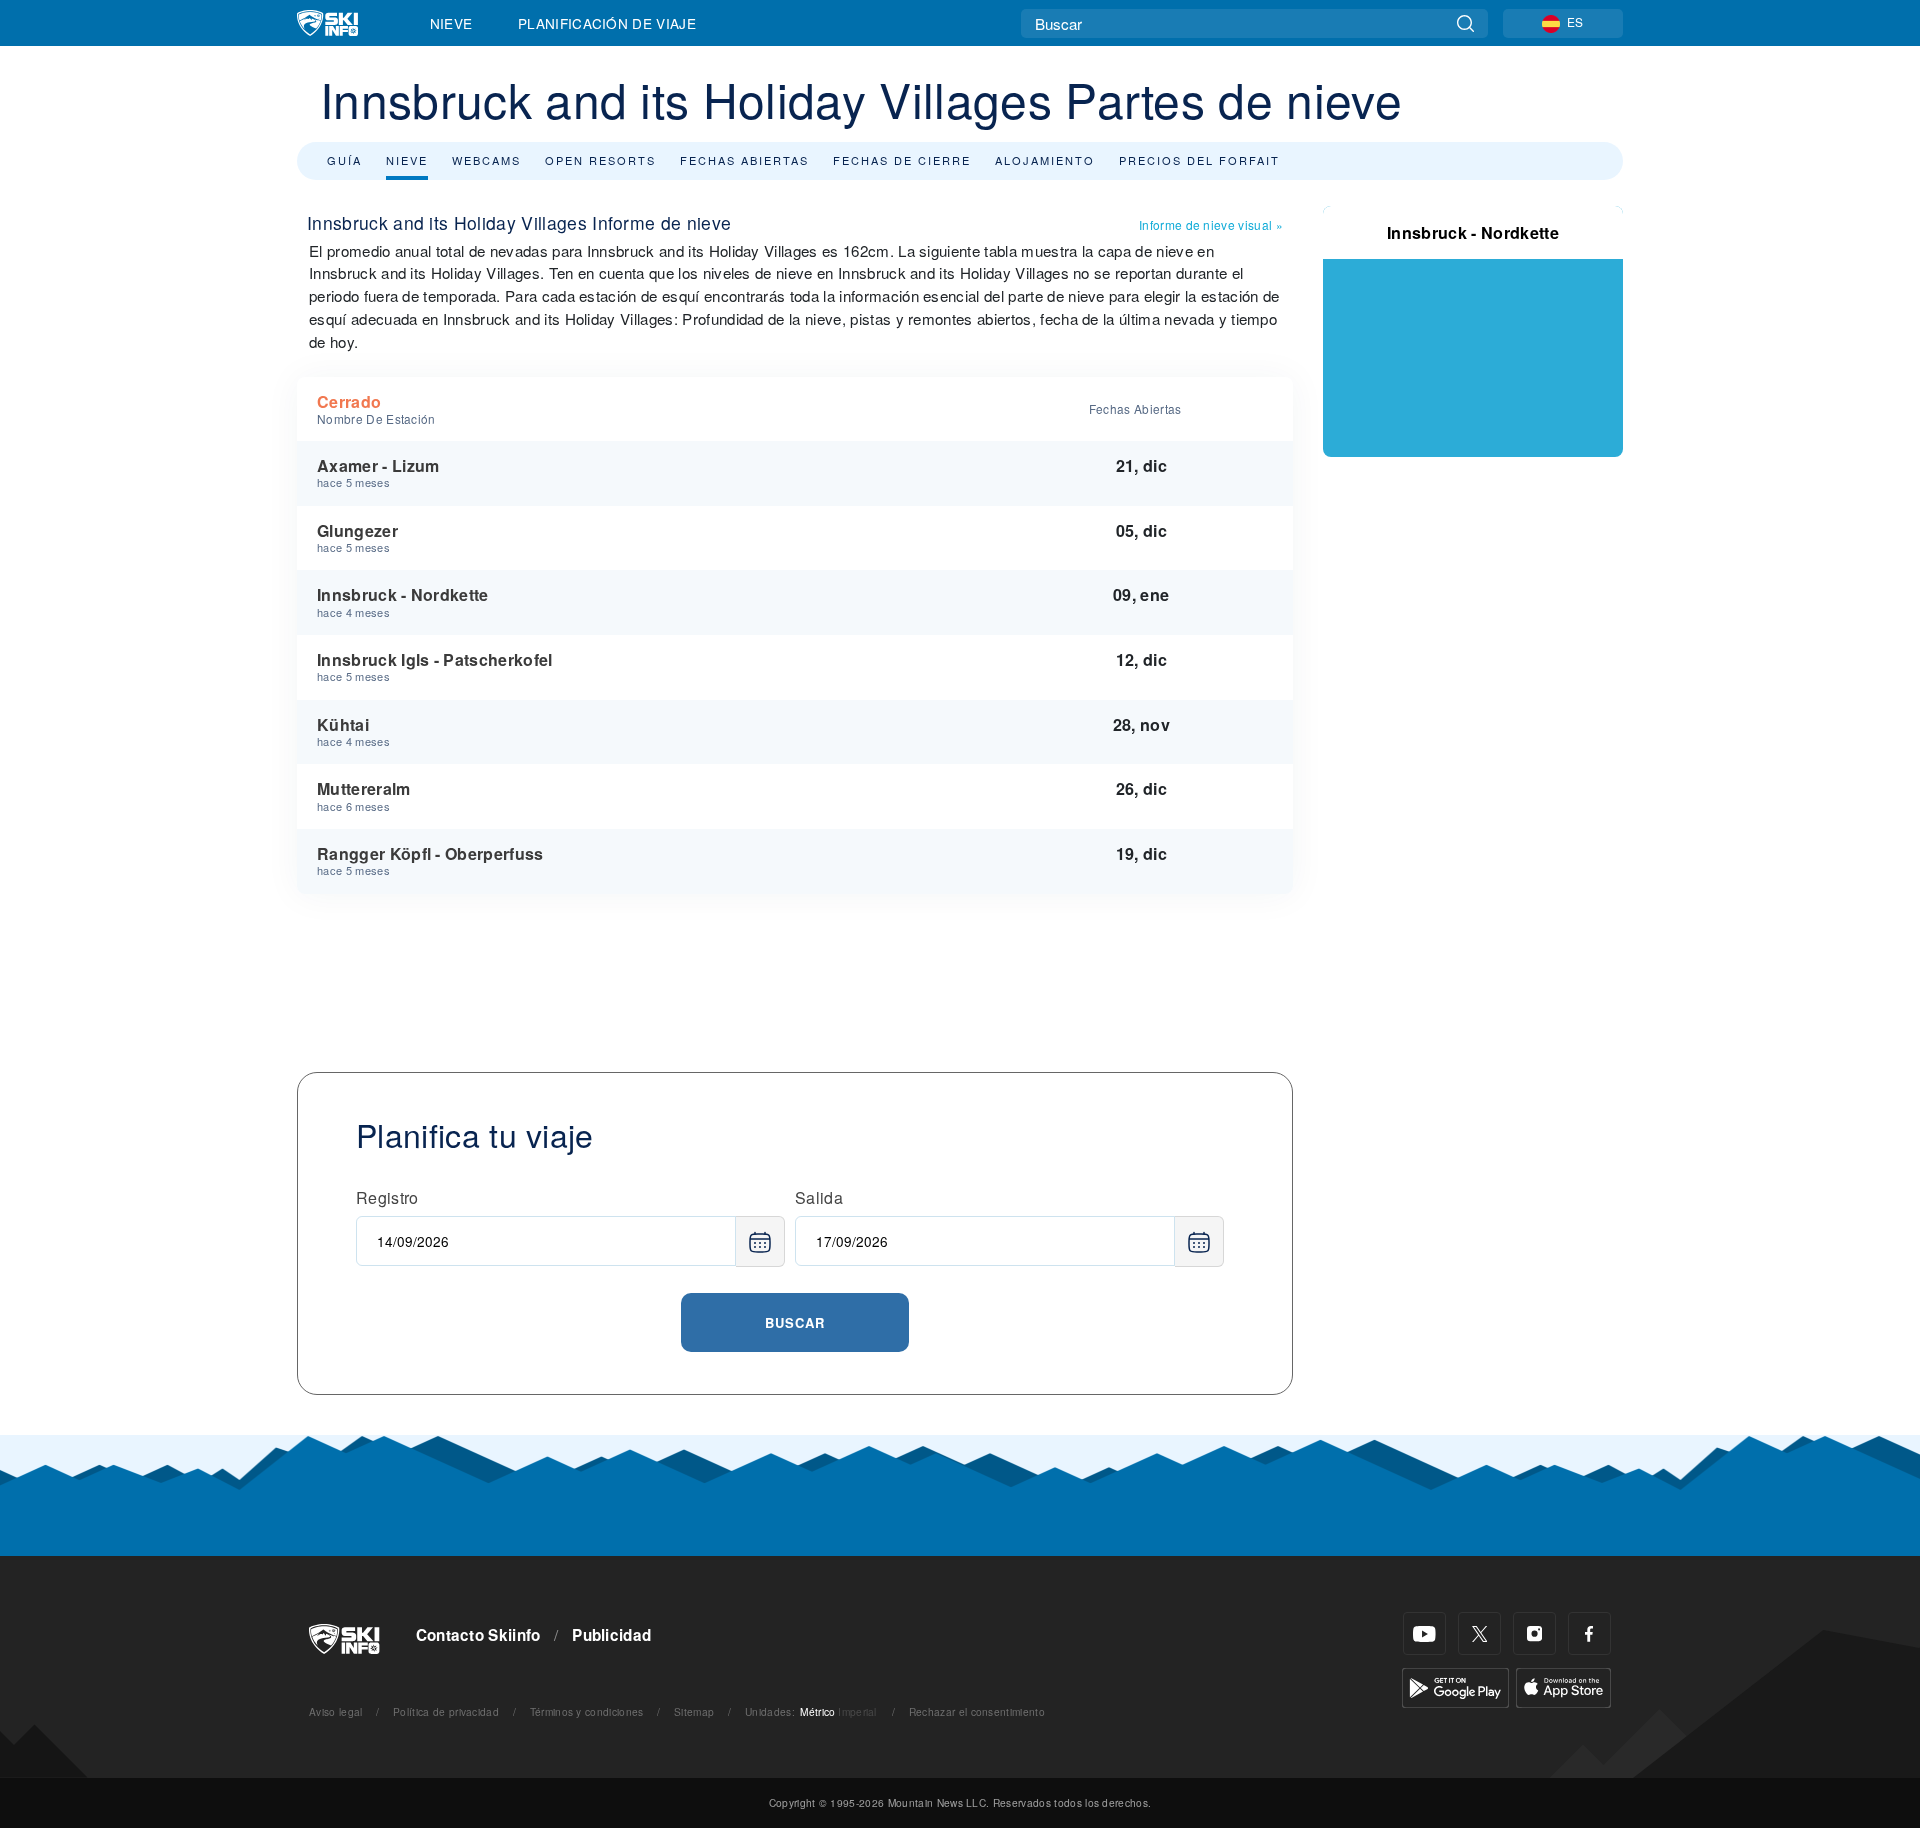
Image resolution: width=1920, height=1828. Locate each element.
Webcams (486, 160)
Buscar (795, 1322)
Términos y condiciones (587, 1711)
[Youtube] (1424, 1633)
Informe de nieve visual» (1211, 224)
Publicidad (611, 1635)
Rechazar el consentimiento (977, 1711)
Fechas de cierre (902, 160)
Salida (819, 1197)
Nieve (451, 23)
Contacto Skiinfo (478, 1635)
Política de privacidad (446, 1711)
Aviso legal (336, 1711)
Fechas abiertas (744, 160)
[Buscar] (1465, 23)
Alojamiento (1045, 160)
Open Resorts (600, 160)
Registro (387, 1197)
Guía (344, 160)
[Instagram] (1534, 1633)
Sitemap (694, 1711)
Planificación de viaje (607, 23)
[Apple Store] (1563, 1685)
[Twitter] (1479, 1633)
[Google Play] (1455, 1685)
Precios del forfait (1199, 160)
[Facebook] (1589, 1633)
